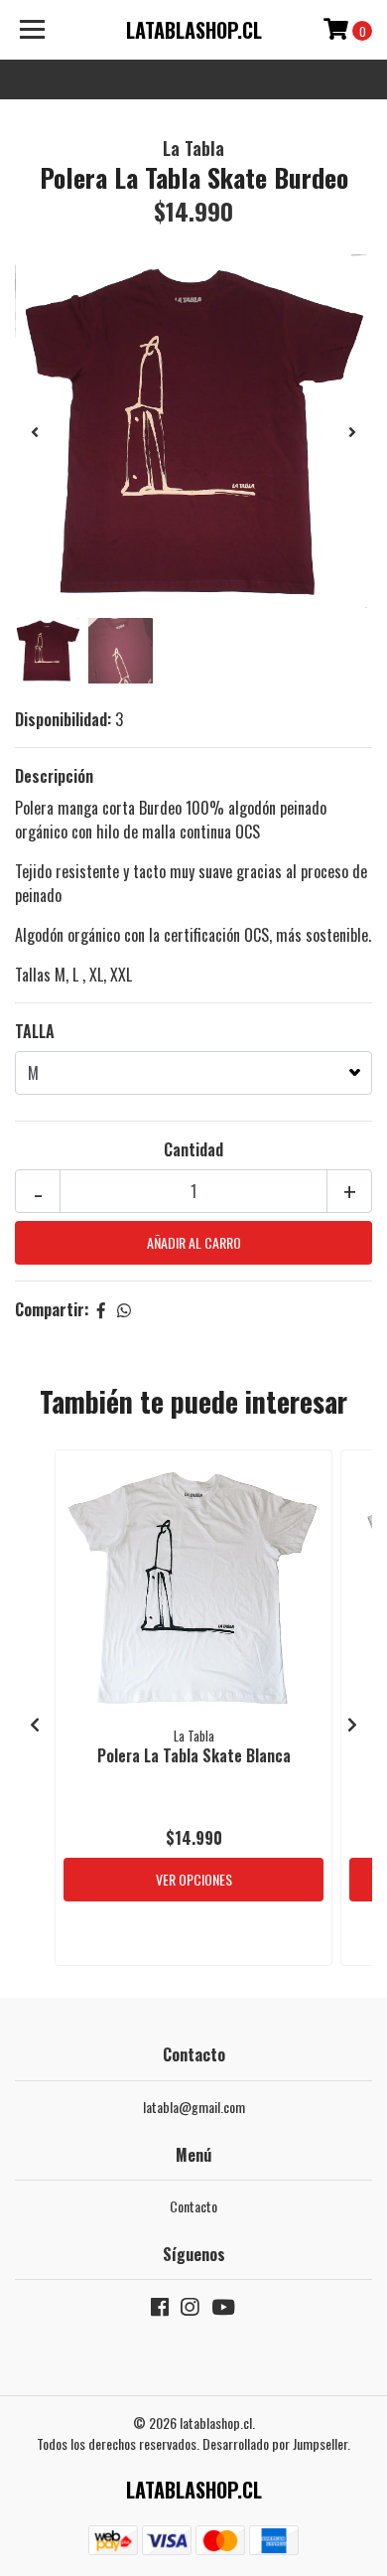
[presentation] (35, 431)
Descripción (54, 776)
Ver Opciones (194, 1879)
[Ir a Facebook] (160, 2310)
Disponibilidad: (63, 719)
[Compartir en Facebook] (101, 1309)
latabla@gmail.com (194, 2107)
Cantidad (193, 1149)
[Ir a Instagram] (190, 2310)
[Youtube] (223, 2310)
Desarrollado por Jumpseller (275, 2443)
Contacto (193, 2206)
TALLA (35, 1031)
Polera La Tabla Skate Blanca (194, 1755)
